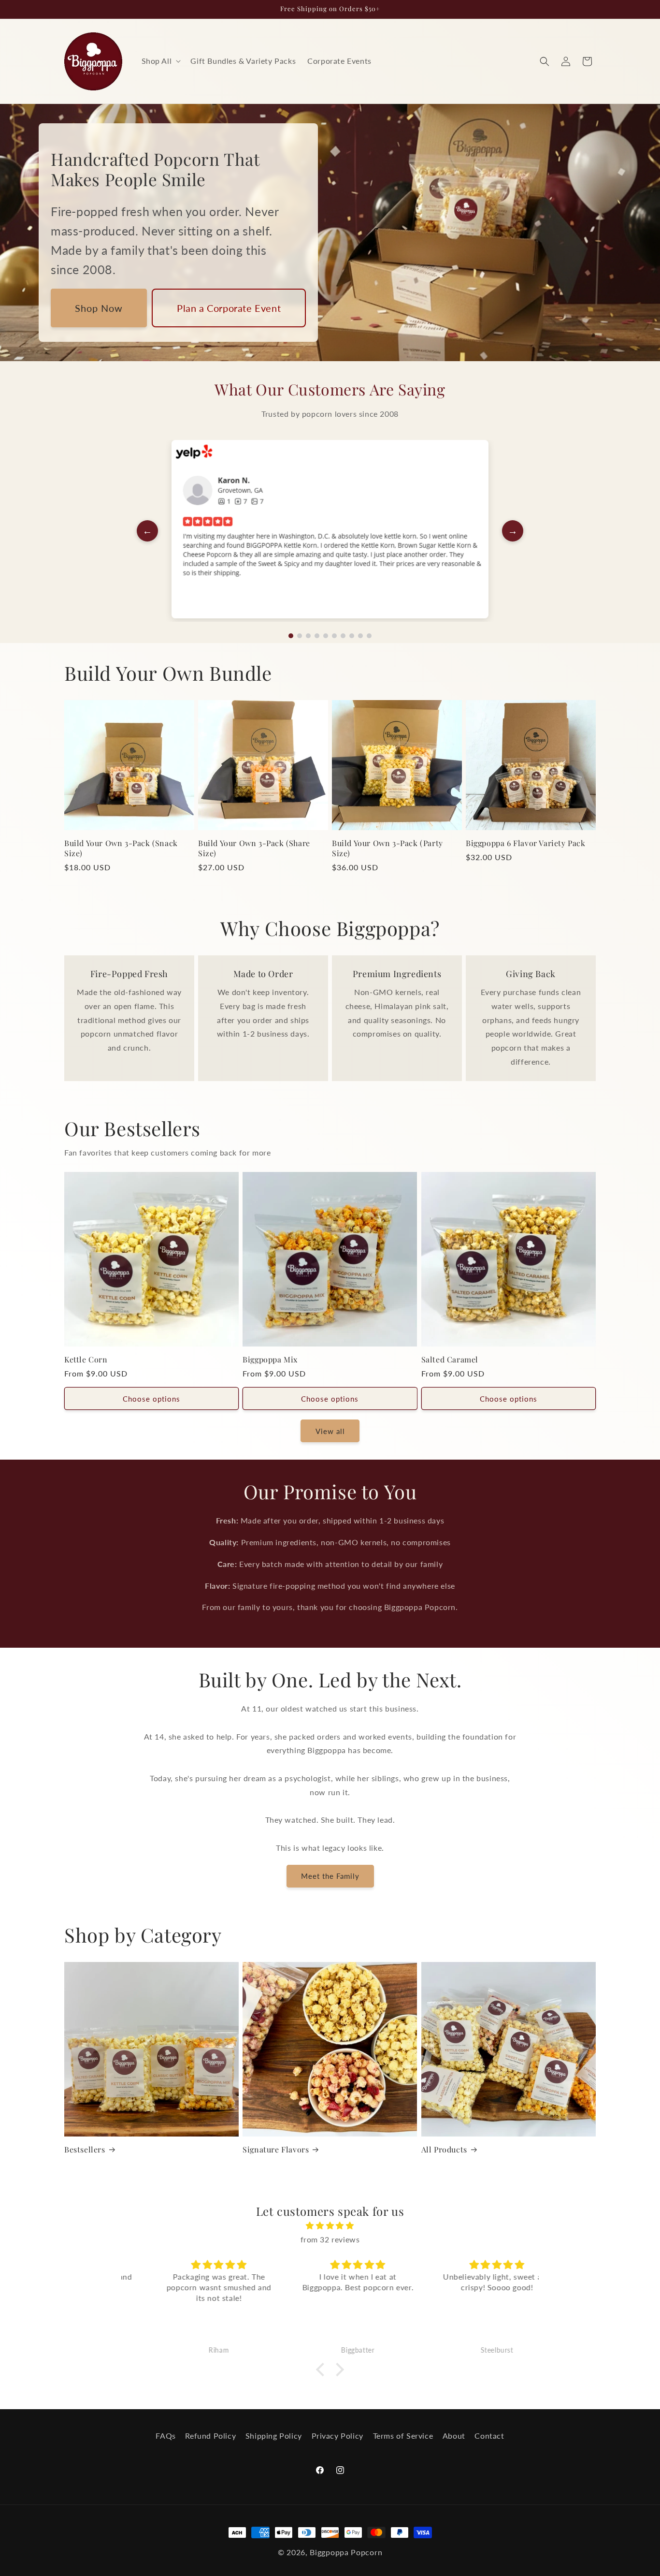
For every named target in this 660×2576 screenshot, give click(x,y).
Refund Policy (210, 2436)
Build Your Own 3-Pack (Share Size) (254, 848)
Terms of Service (403, 2436)
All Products (444, 2150)
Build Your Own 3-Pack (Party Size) (387, 848)
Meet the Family (330, 1876)
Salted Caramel (450, 1360)
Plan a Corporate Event (229, 308)
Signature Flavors (276, 2150)
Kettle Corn (86, 1360)
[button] (160, 61)
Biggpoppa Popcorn (346, 2552)
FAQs (165, 2436)
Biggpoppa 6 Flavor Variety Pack (526, 843)
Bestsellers (85, 2150)
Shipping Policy (274, 2436)
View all (330, 1431)
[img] (330, 2226)
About (454, 2436)
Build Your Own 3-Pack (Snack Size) (121, 848)
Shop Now (99, 308)
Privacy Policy (337, 2436)
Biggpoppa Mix (270, 1360)
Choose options (151, 1399)
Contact (489, 2436)
